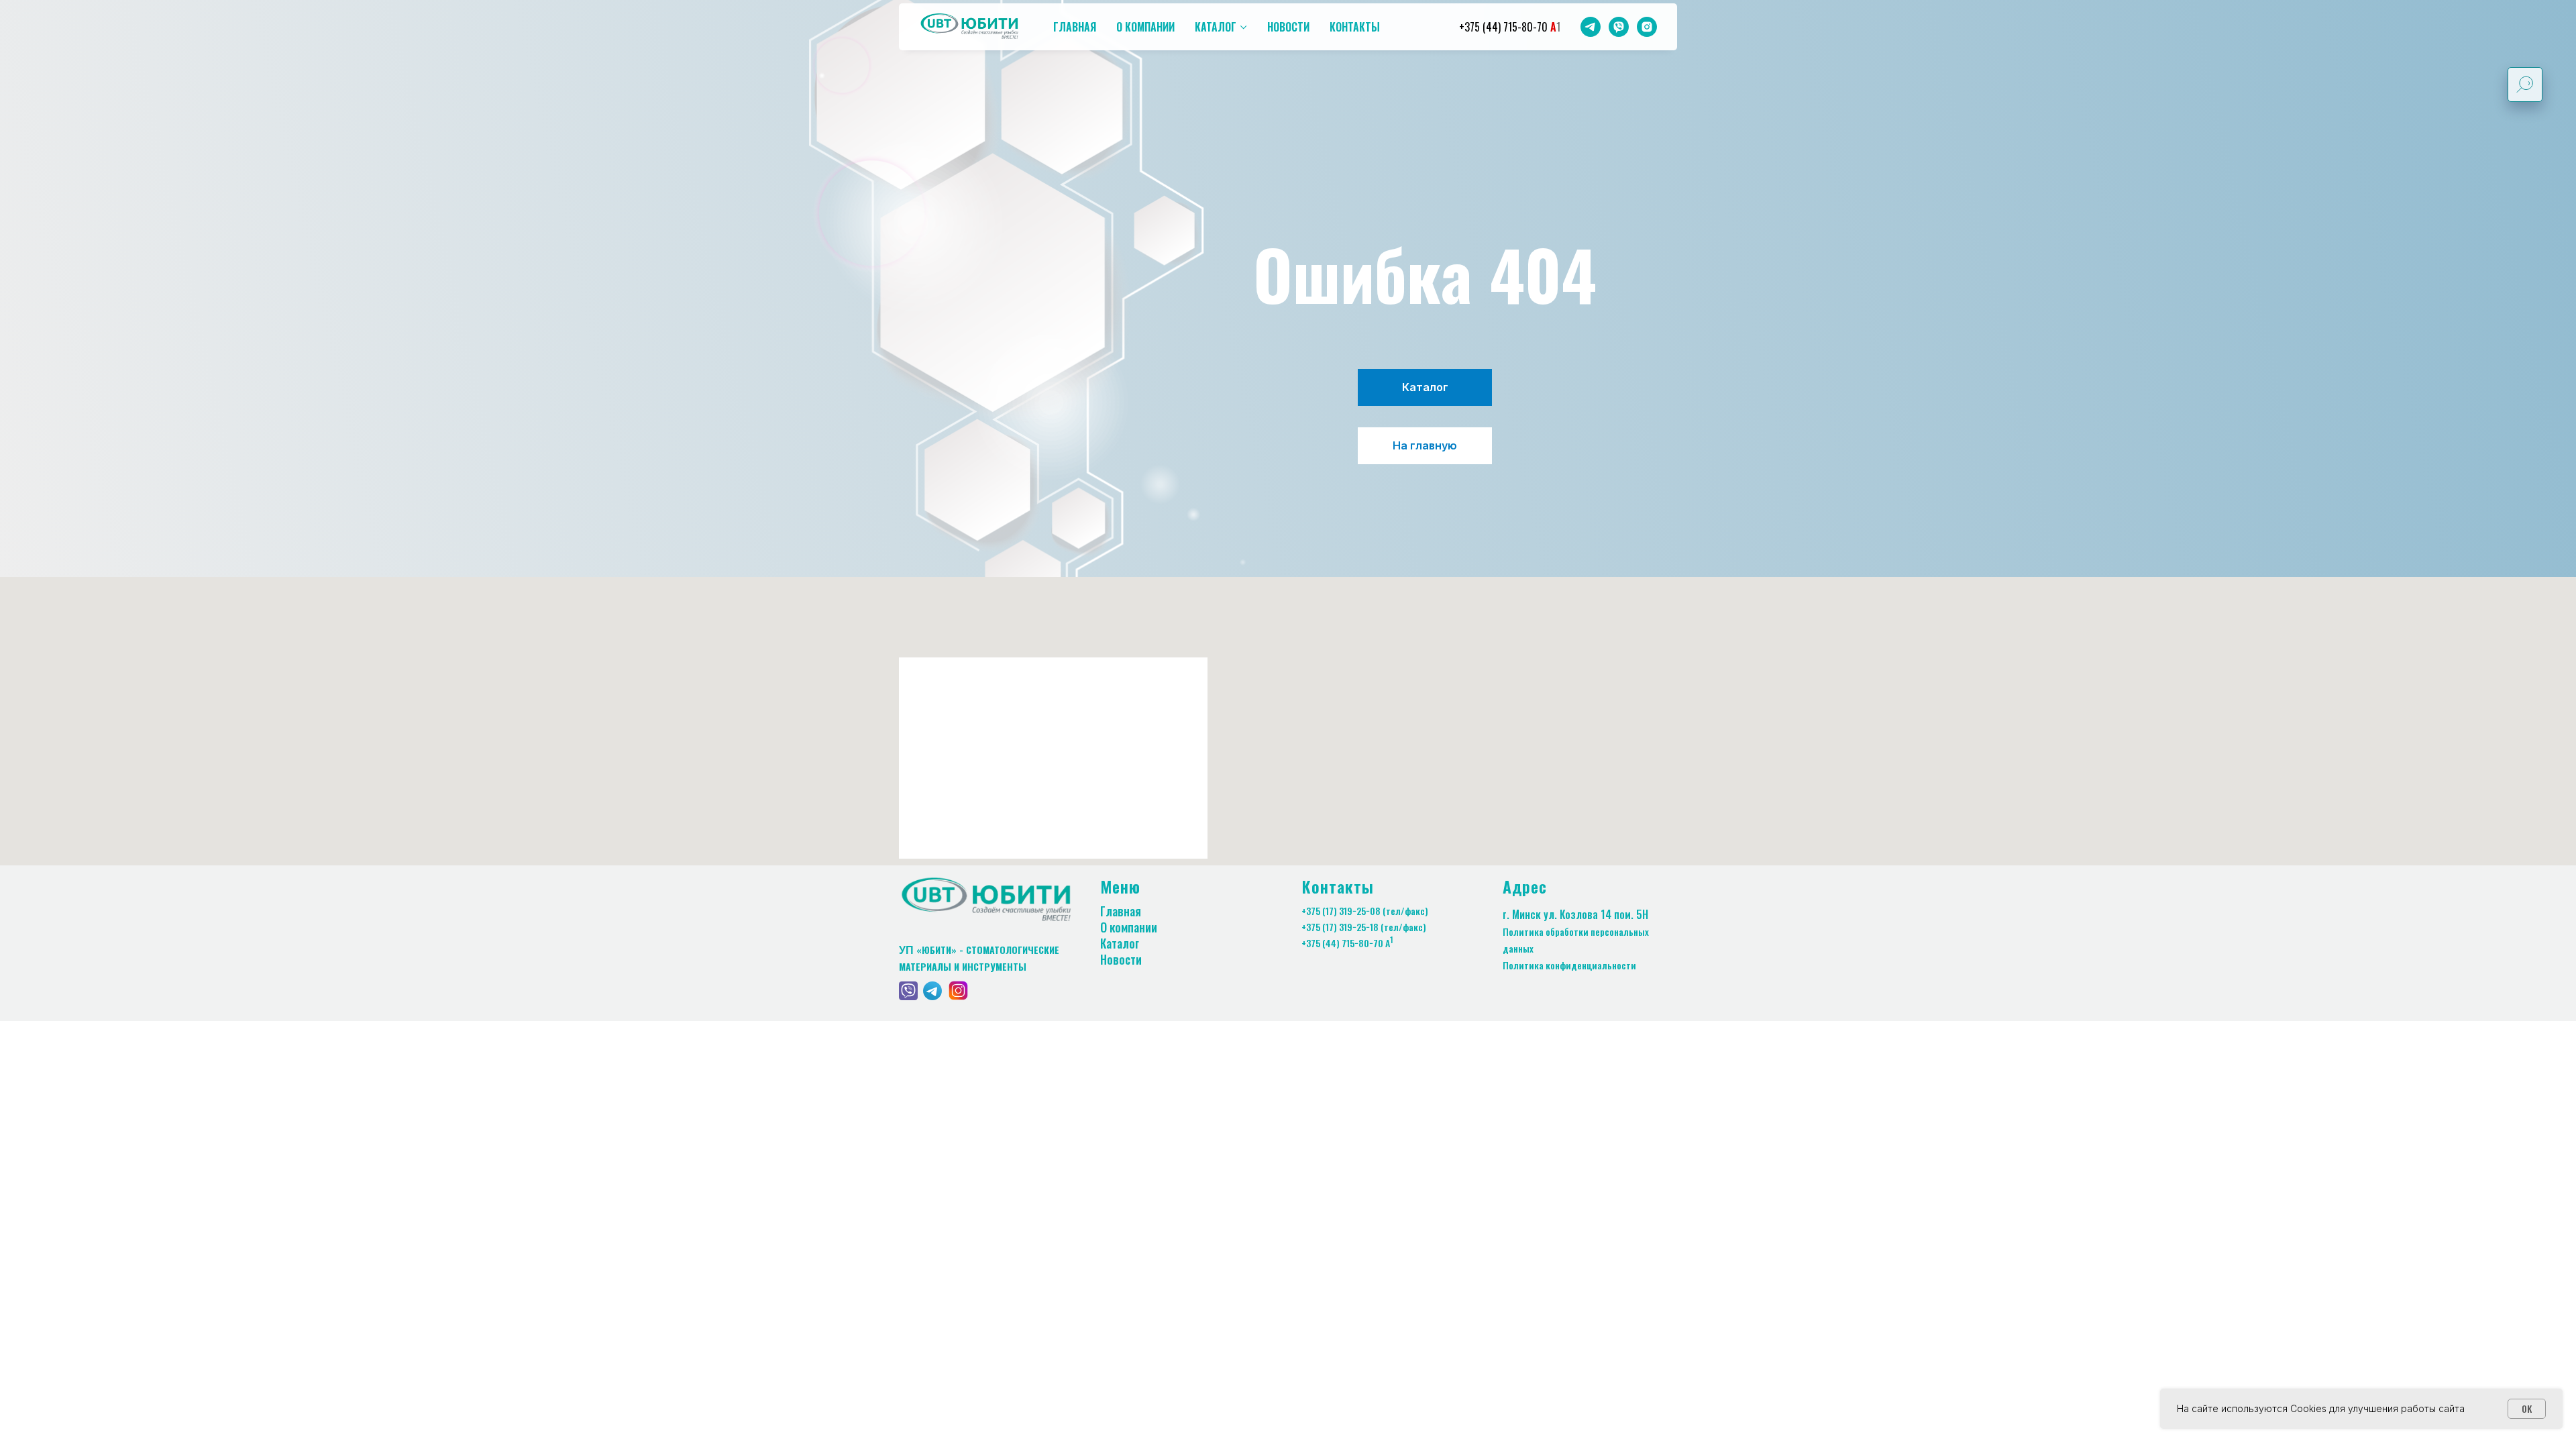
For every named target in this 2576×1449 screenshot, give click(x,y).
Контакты (1355, 27)
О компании (1145, 27)
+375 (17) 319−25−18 (1340, 927)
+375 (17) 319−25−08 (1341, 911)
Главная (1075, 27)
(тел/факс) (1405, 911)
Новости (1288, 27)
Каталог (1216, 27)
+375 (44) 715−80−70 (1342, 943)
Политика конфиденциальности (1569, 965)
